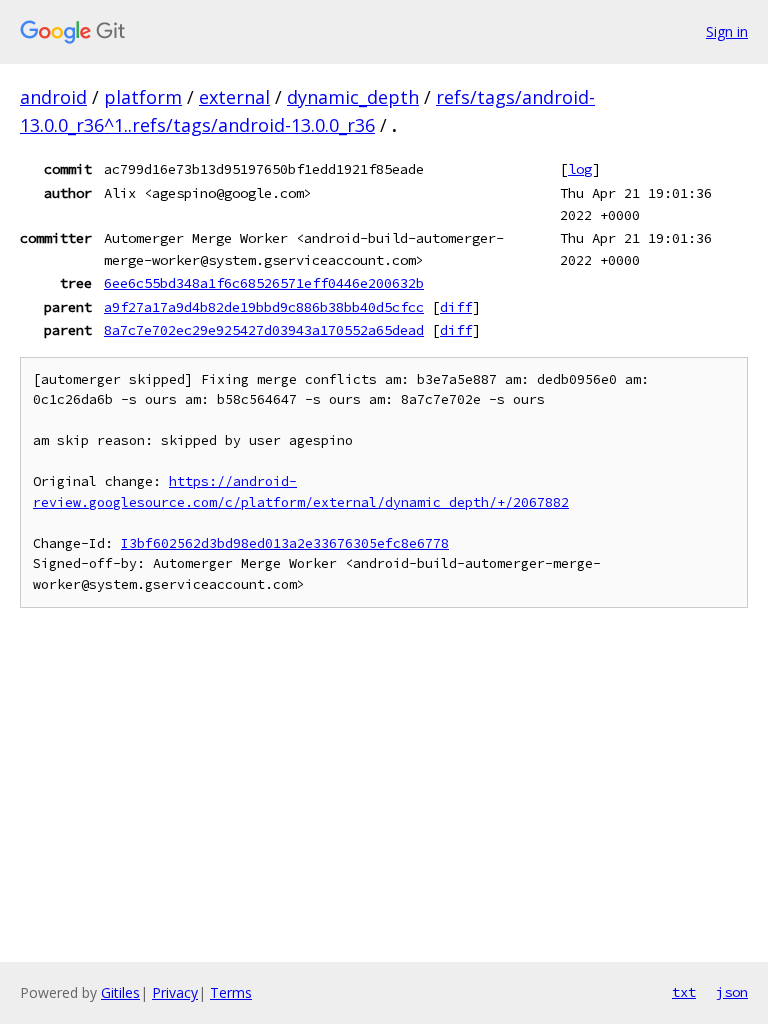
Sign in (727, 31)
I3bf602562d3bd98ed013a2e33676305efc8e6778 (285, 543)
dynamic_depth (353, 97)
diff (456, 307)
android (53, 97)
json (732, 992)
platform (143, 97)
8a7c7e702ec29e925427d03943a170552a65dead (264, 330)
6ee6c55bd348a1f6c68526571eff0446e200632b (264, 283)
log (580, 169)
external (234, 97)
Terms (231, 992)
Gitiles (120, 992)
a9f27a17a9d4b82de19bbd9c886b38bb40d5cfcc (264, 307)
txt (684, 992)
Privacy (175, 992)
